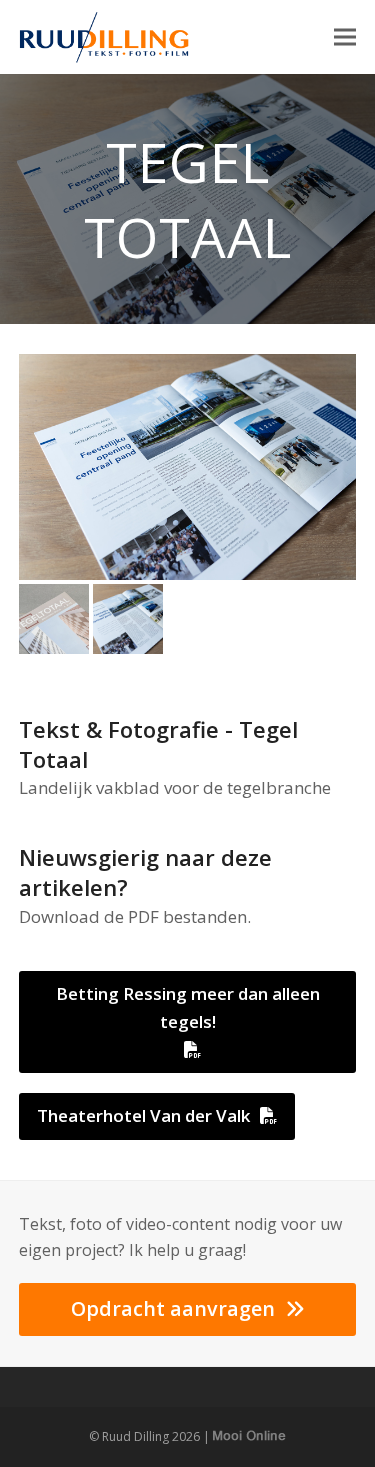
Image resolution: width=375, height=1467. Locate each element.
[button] (345, 37)
